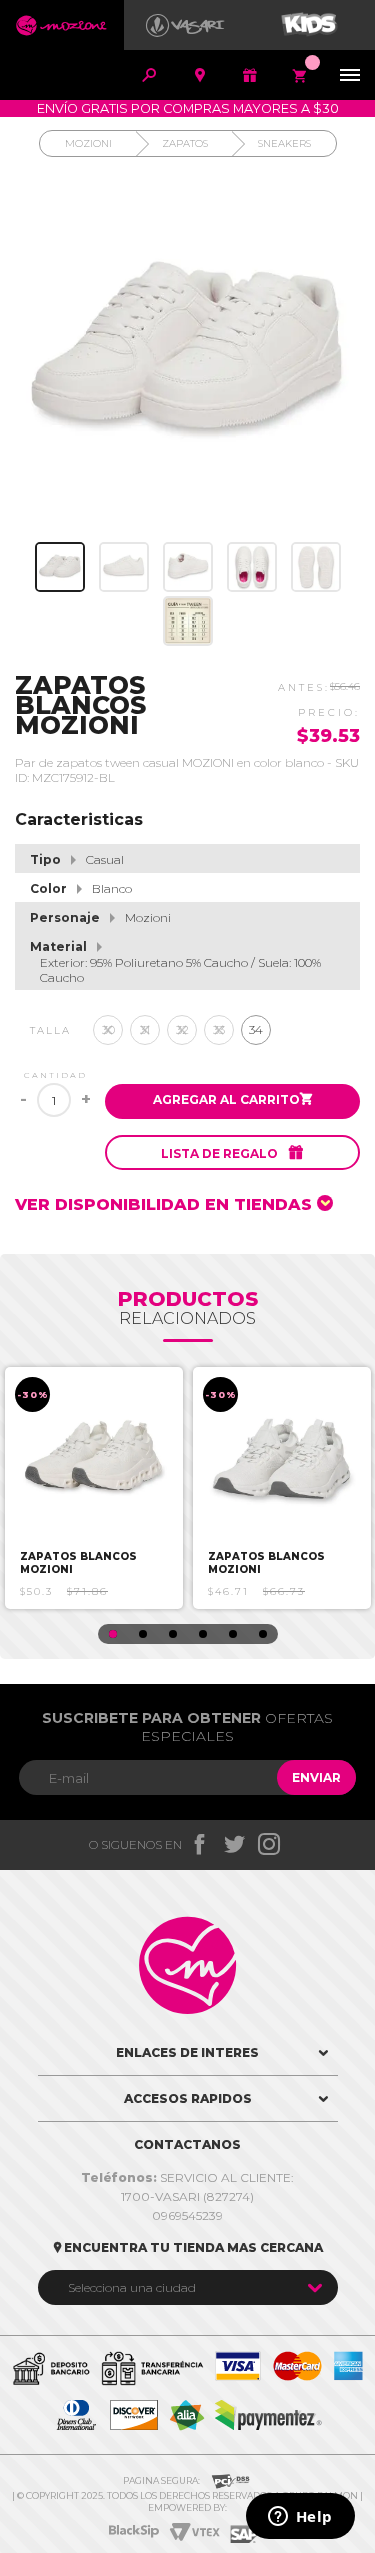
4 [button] (203, 1634)
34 (256, 1029)
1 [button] (113, 1634)
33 (219, 1029)
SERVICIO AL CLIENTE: (187, 2177)
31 (145, 1029)
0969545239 (187, 2215)
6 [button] (263, 1634)
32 (182, 1029)
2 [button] (143, 1634)
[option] (94, 1488)
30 (108, 1029)
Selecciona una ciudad (132, 2287)
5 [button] (233, 1634)
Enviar (316, 1777)
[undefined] (187, 354)
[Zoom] (60, 567)
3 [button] (173, 1634)
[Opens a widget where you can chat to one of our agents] (300, 2518)
